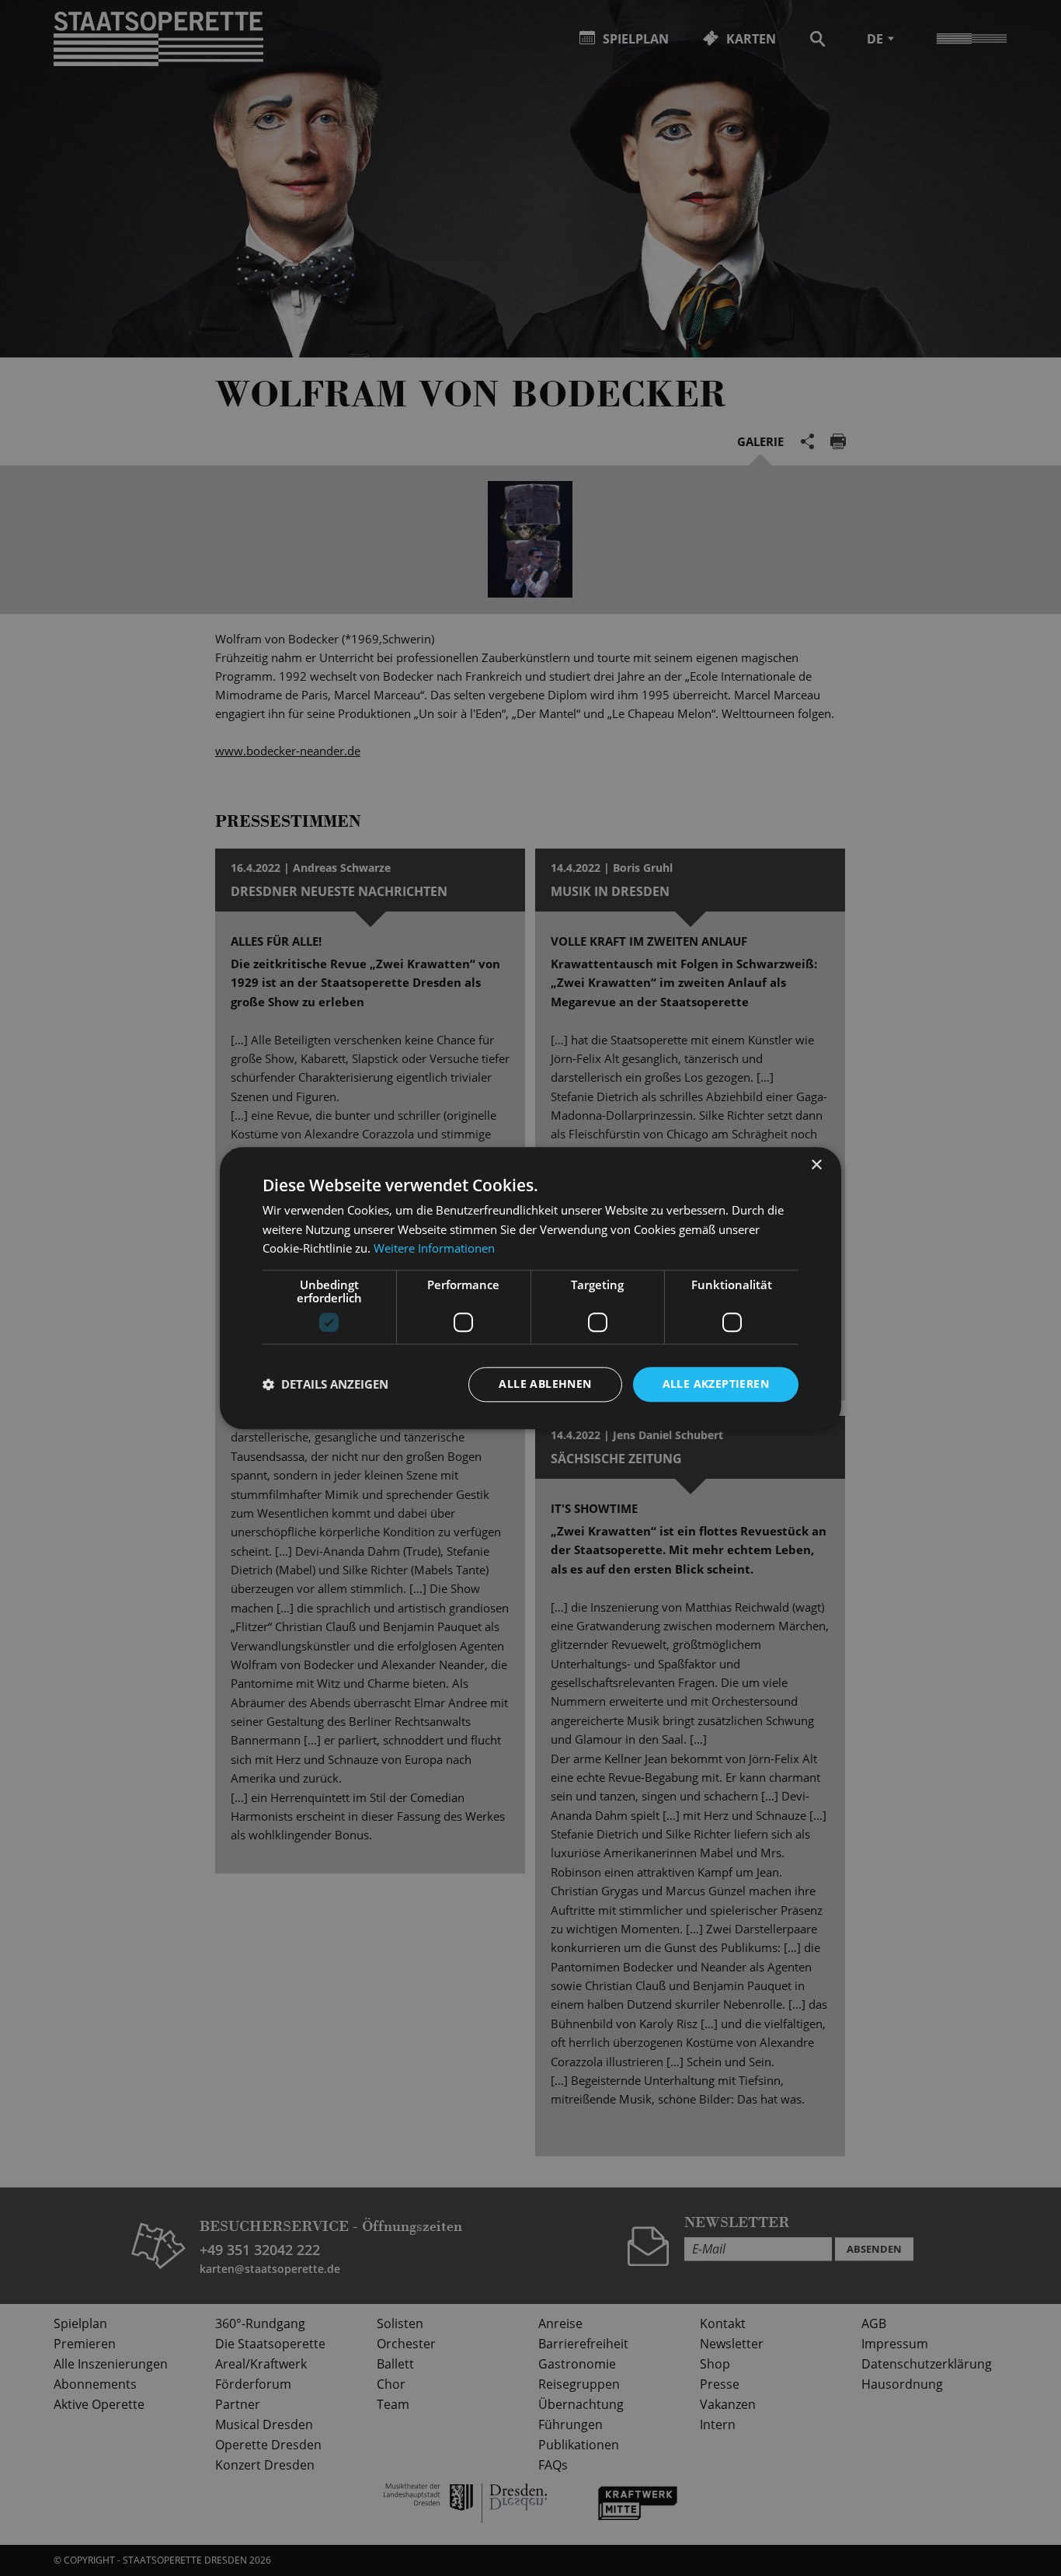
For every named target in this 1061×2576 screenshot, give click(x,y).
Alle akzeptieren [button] (716, 1384)
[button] (325, 1385)
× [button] (816, 1165)
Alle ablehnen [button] (545, 1384)
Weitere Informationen (434, 1249)
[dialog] (530, 1288)
